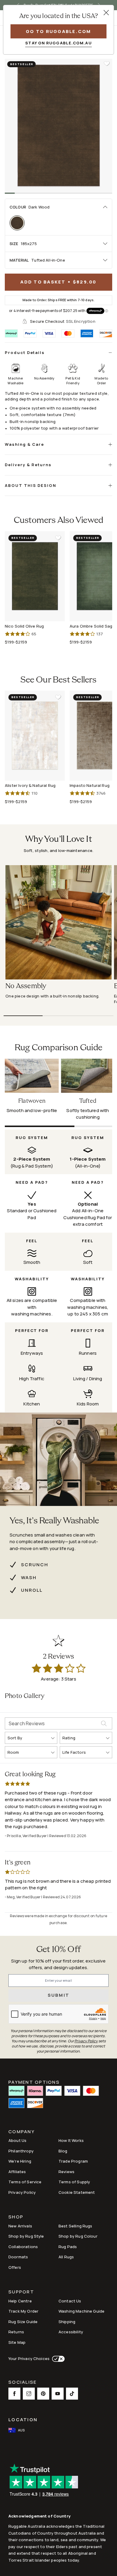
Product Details (25, 352)
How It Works (71, 2140)
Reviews (66, 2172)
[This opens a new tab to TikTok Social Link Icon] (72, 2394)
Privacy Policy (22, 2192)
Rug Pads (68, 2247)
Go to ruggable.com (58, 31)
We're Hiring (20, 2161)
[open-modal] (106, 13)
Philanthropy (21, 2151)
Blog (63, 2151)
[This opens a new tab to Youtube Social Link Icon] (58, 2394)
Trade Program (73, 2161)
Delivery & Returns (28, 465)
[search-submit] (106, 1723)
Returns (16, 2332)
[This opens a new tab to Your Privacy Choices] (57, 2359)
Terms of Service (25, 2182)
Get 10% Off (58, 1950)
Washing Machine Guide (81, 2311)
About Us (17, 2140)
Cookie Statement (77, 2192)
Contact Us (70, 2301)
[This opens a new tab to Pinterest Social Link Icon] (43, 2394)
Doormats (18, 2257)
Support (21, 2292)
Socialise (22, 2383)
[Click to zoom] (58, 126)
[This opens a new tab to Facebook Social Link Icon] (14, 2394)
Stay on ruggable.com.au (58, 43)
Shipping (67, 2322)
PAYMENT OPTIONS (34, 2082)
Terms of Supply (74, 2182)
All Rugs (66, 2257)
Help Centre (20, 2301)
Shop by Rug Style (26, 2236)
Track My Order (23, 2311)
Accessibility (71, 2332)
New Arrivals (20, 2226)
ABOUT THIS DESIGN (31, 485)
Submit (59, 1995)
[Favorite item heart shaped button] (107, 64)
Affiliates (17, 2172)
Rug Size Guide (23, 2322)
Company (22, 2132)
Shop (16, 2217)
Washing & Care (24, 444)
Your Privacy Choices (29, 2359)
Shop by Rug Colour (78, 2236)
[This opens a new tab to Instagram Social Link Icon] (29, 2394)
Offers (15, 2267)
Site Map (17, 2342)
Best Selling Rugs (75, 2226)
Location (23, 2420)
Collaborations (23, 2247)
